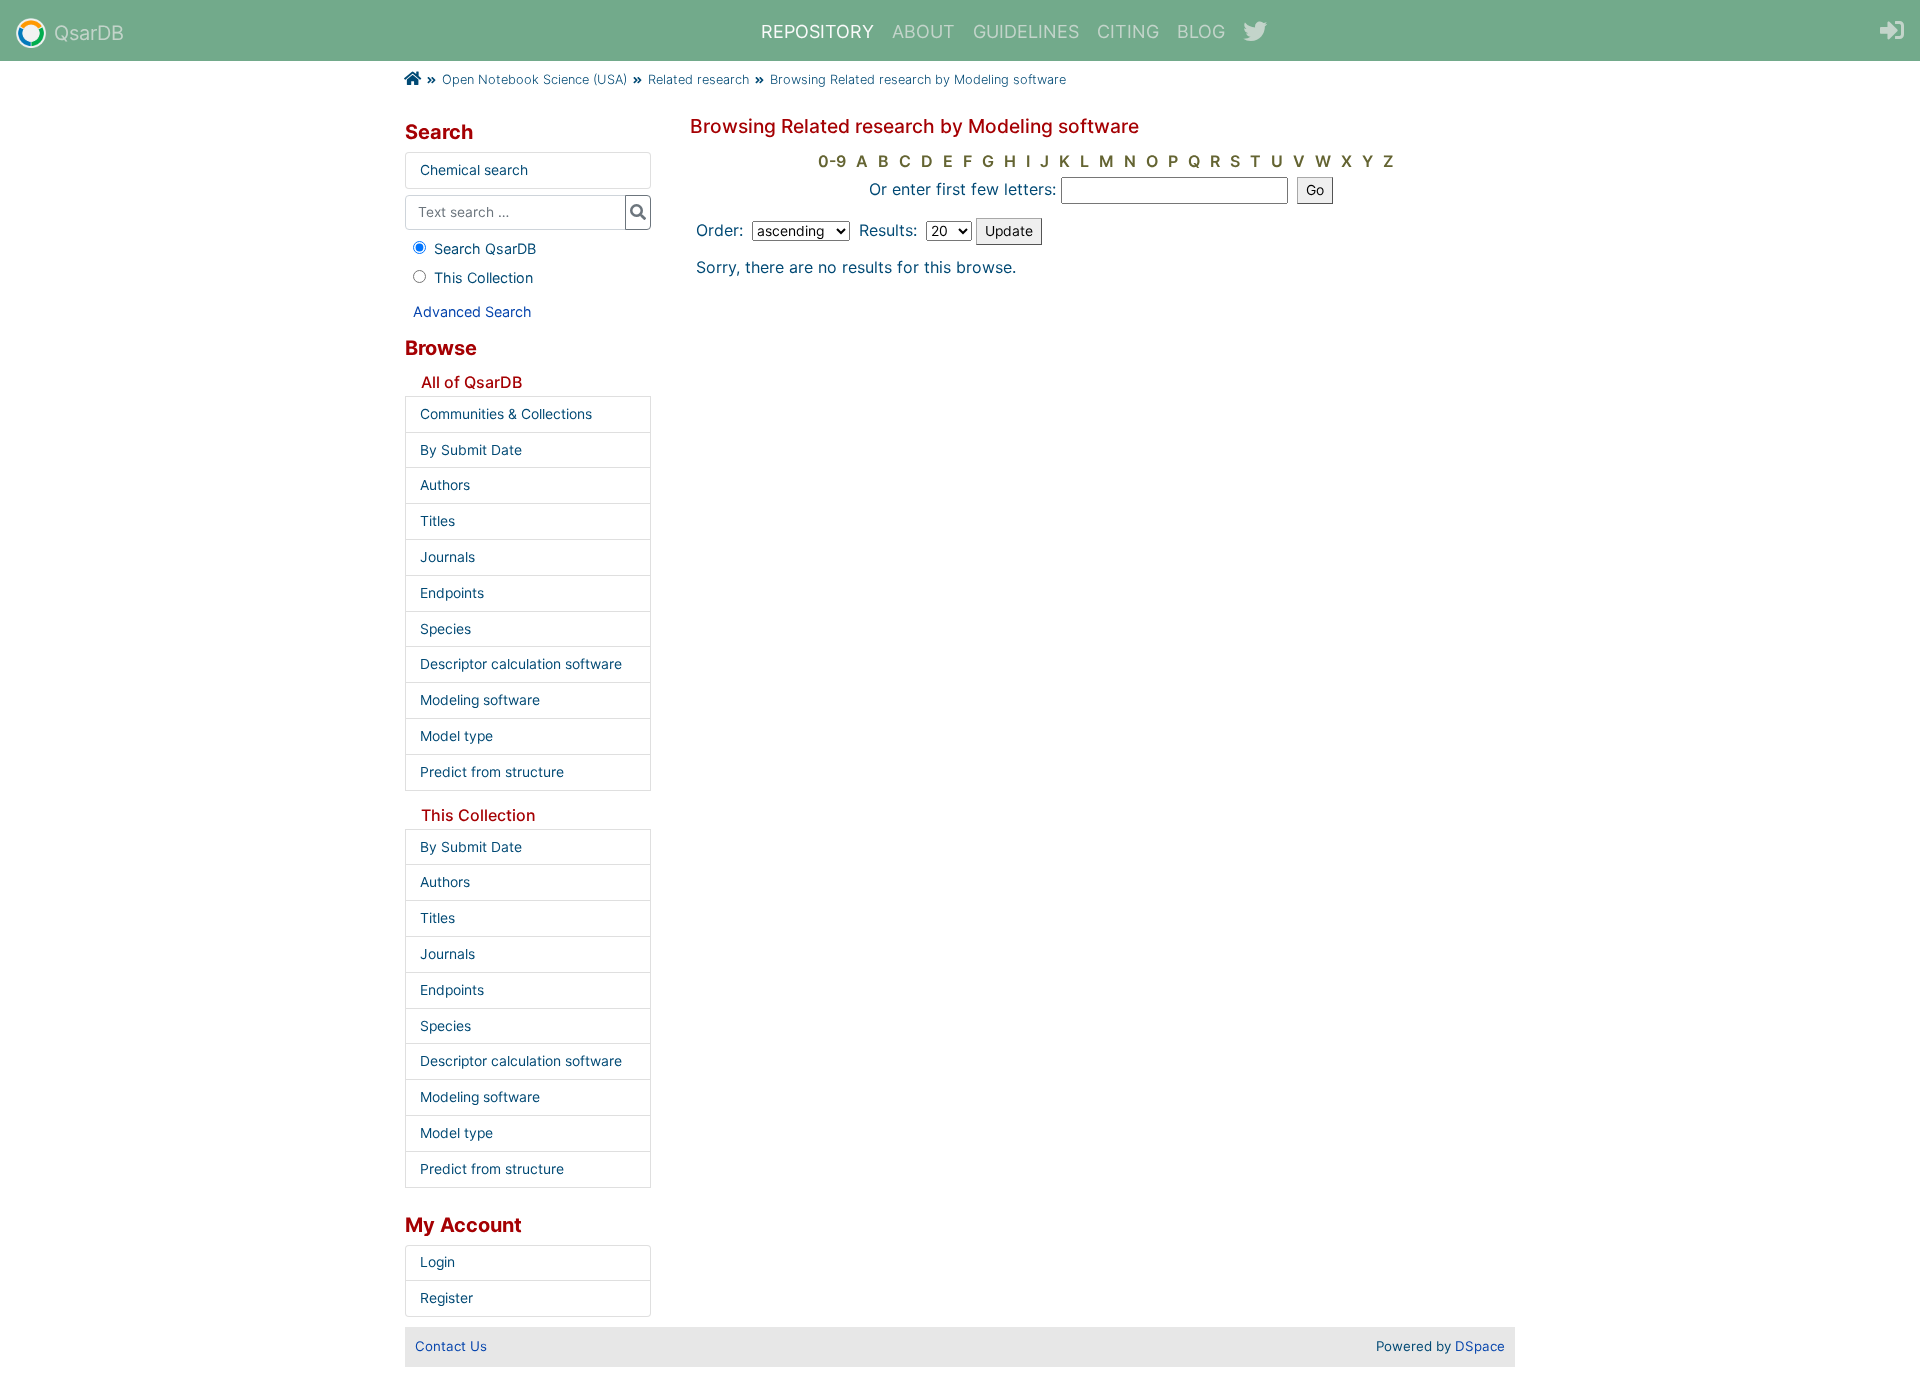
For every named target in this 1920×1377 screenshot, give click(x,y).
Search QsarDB (485, 248)
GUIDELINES (1026, 31)
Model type (456, 736)
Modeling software (480, 700)
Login (437, 1262)
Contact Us (451, 1346)
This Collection (483, 277)
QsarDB (89, 33)
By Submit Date (471, 450)
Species (445, 629)
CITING (1128, 31)
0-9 (832, 161)
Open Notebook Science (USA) (534, 79)
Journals (447, 557)
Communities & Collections (506, 414)
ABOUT (923, 31)
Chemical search (474, 170)
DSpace (1480, 1346)
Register (446, 1298)
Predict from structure (492, 772)
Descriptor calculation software (521, 664)
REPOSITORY (817, 31)
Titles (437, 521)
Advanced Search (472, 311)
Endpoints (452, 593)
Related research (698, 79)
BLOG (1201, 31)
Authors (445, 485)
